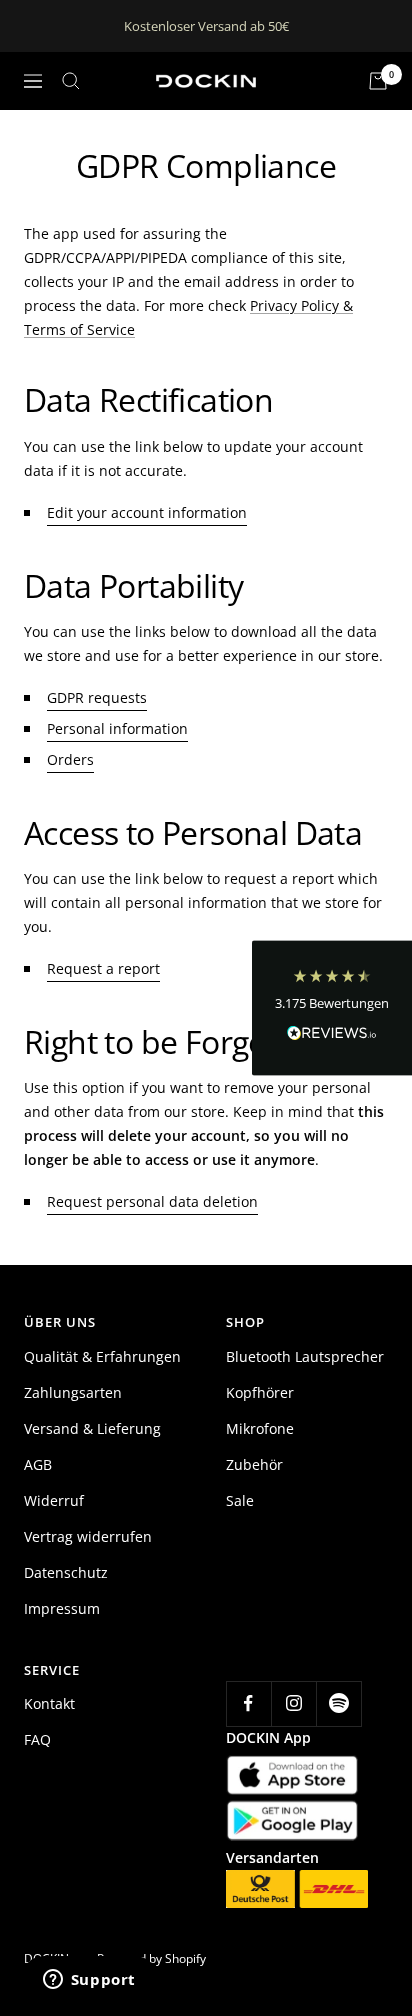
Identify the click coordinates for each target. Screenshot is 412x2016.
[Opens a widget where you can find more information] (89, 1981)
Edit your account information (147, 512)
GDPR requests (97, 697)
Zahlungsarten (73, 1392)
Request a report (103, 968)
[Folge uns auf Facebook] (248, 1703)
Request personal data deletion (152, 1201)
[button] (332, 1008)
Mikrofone (260, 1428)
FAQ (37, 1739)
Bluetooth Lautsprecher (305, 1356)
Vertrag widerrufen (88, 1536)
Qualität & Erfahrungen (102, 1356)
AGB (38, 1464)
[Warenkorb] (378, 81)
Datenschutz (66, 1572)
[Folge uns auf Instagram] (293, 1703)
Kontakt (49, 1703)
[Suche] (71, 81)
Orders (70, 759)
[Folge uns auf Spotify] (338, 1703)
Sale (240, 1500)
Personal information (117, 728)
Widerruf (54, 1500)
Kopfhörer (260, 1392)
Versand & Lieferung (92, 1428)
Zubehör (254, 1464)
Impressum (62, 1608)
